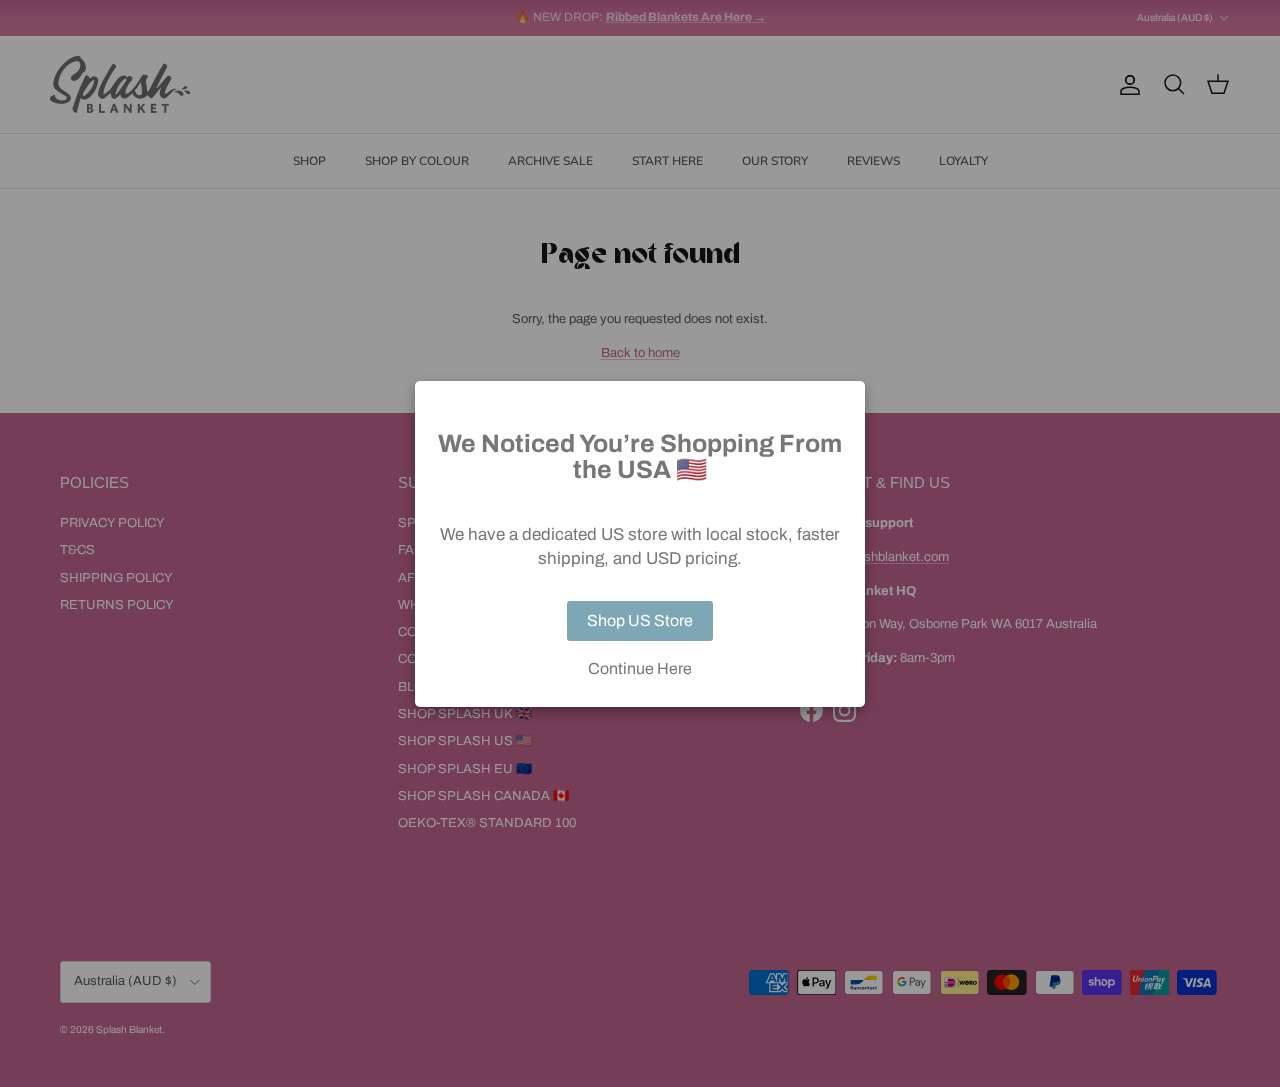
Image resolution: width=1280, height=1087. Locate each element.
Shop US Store (640, 620)
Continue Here (640, 669)
